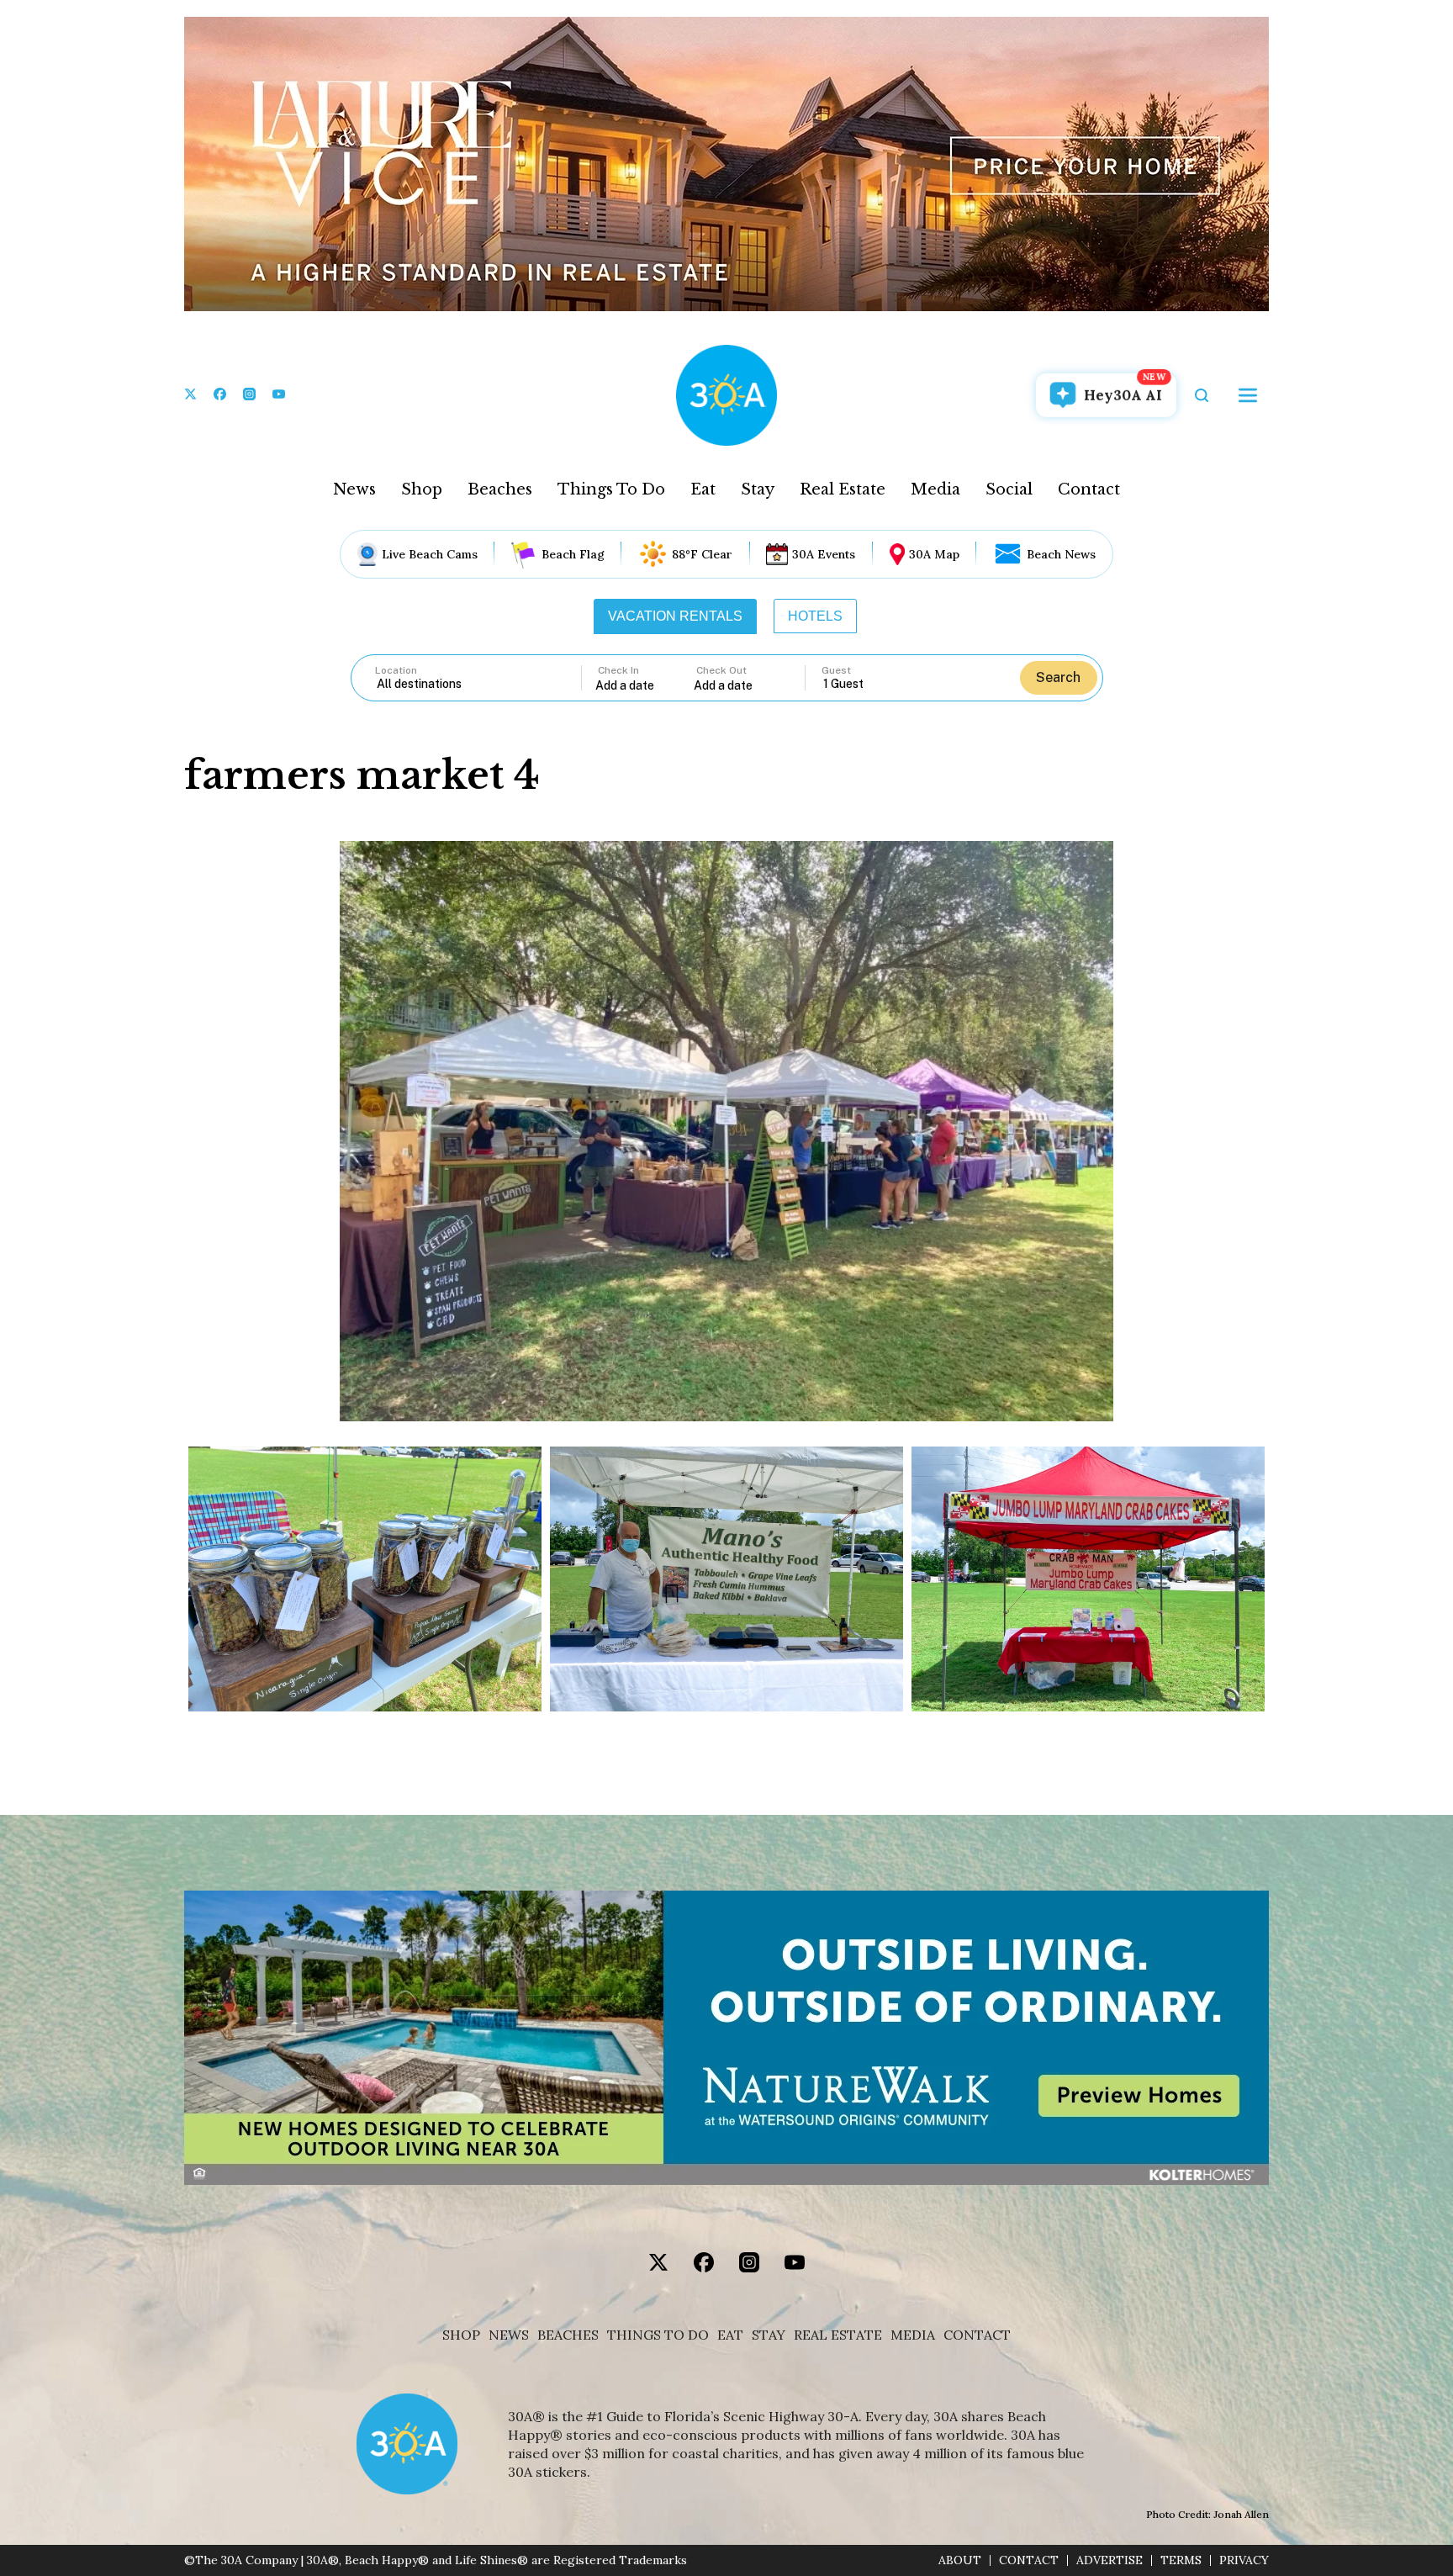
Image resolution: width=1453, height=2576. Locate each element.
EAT (730, 2335)
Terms (1181, 2560)
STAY (769, 2335)
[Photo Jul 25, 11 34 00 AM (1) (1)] (365, 1579)
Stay (758, 489)
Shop (422, 489)
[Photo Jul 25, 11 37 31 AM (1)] (726, 1579)
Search (1058, 677)
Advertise (1110, 2560)
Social (1009, 489)
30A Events (824, 554)
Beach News (1061, 554)
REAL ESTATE (838, 2335)
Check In (618, 670)
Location (396, 670)
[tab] (675, 616)
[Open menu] (1248, 395)
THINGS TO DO (658, 2335)
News (354, 489)
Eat (703, 489)
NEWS (509, 2335)
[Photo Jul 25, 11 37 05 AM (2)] (1088, 1579)
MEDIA (913, 2335)
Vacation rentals (675, 616)
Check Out (721, 670)
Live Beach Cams (430, 554)
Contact (1089, 489)
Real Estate (843, 489)
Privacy (1244, 2560)
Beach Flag (573, 554)
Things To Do (611, 489)
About (960, 2560)
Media (935, 489)
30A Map (934, 554)
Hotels (815, 616)
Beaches (500, 489)
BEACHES (568, 2335)
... (645, 685)
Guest (836, 670)
